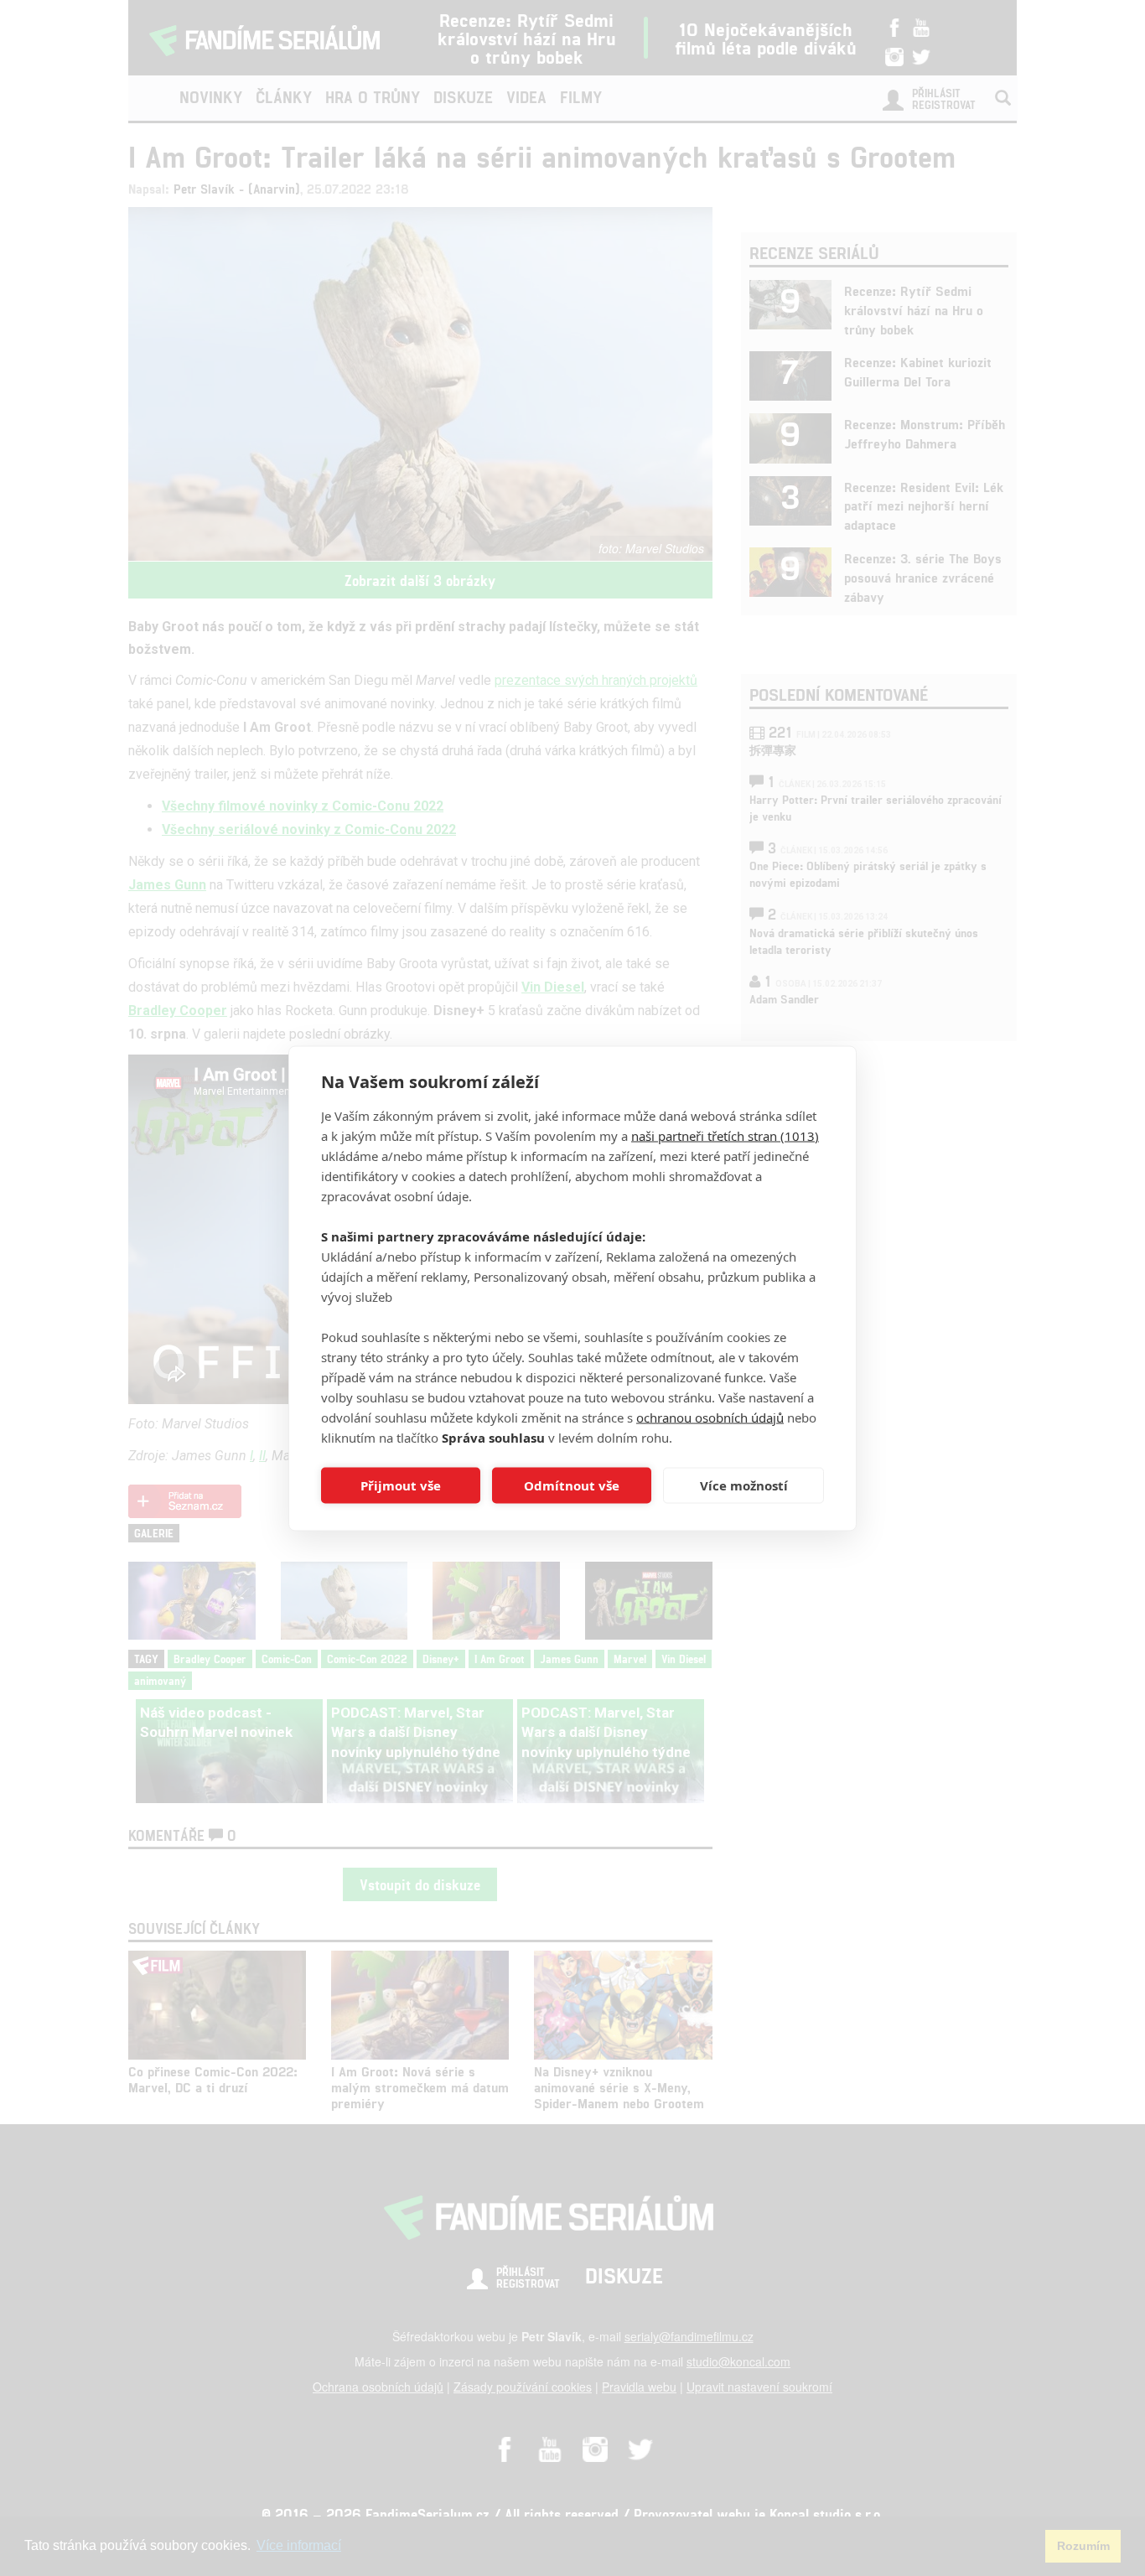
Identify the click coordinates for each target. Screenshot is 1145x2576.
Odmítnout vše (572, 1485)
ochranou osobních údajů (710, 1417)
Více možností (744, 1485)
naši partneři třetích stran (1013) (725, 1135)
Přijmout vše (401, 1485)
